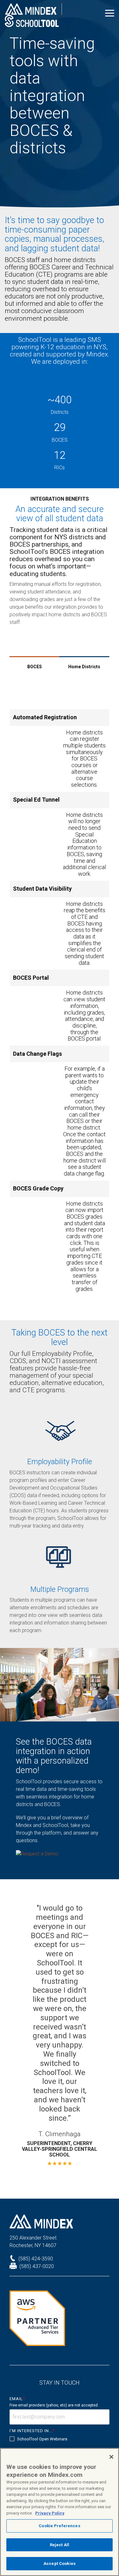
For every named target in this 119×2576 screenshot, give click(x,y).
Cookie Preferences (59, 2526)
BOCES (35, 667)
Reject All (60, 2545)
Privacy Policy (50, 2513)
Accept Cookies (60, 2563)
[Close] (111, 2457)
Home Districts (84, 667)
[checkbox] (60, 2439)
